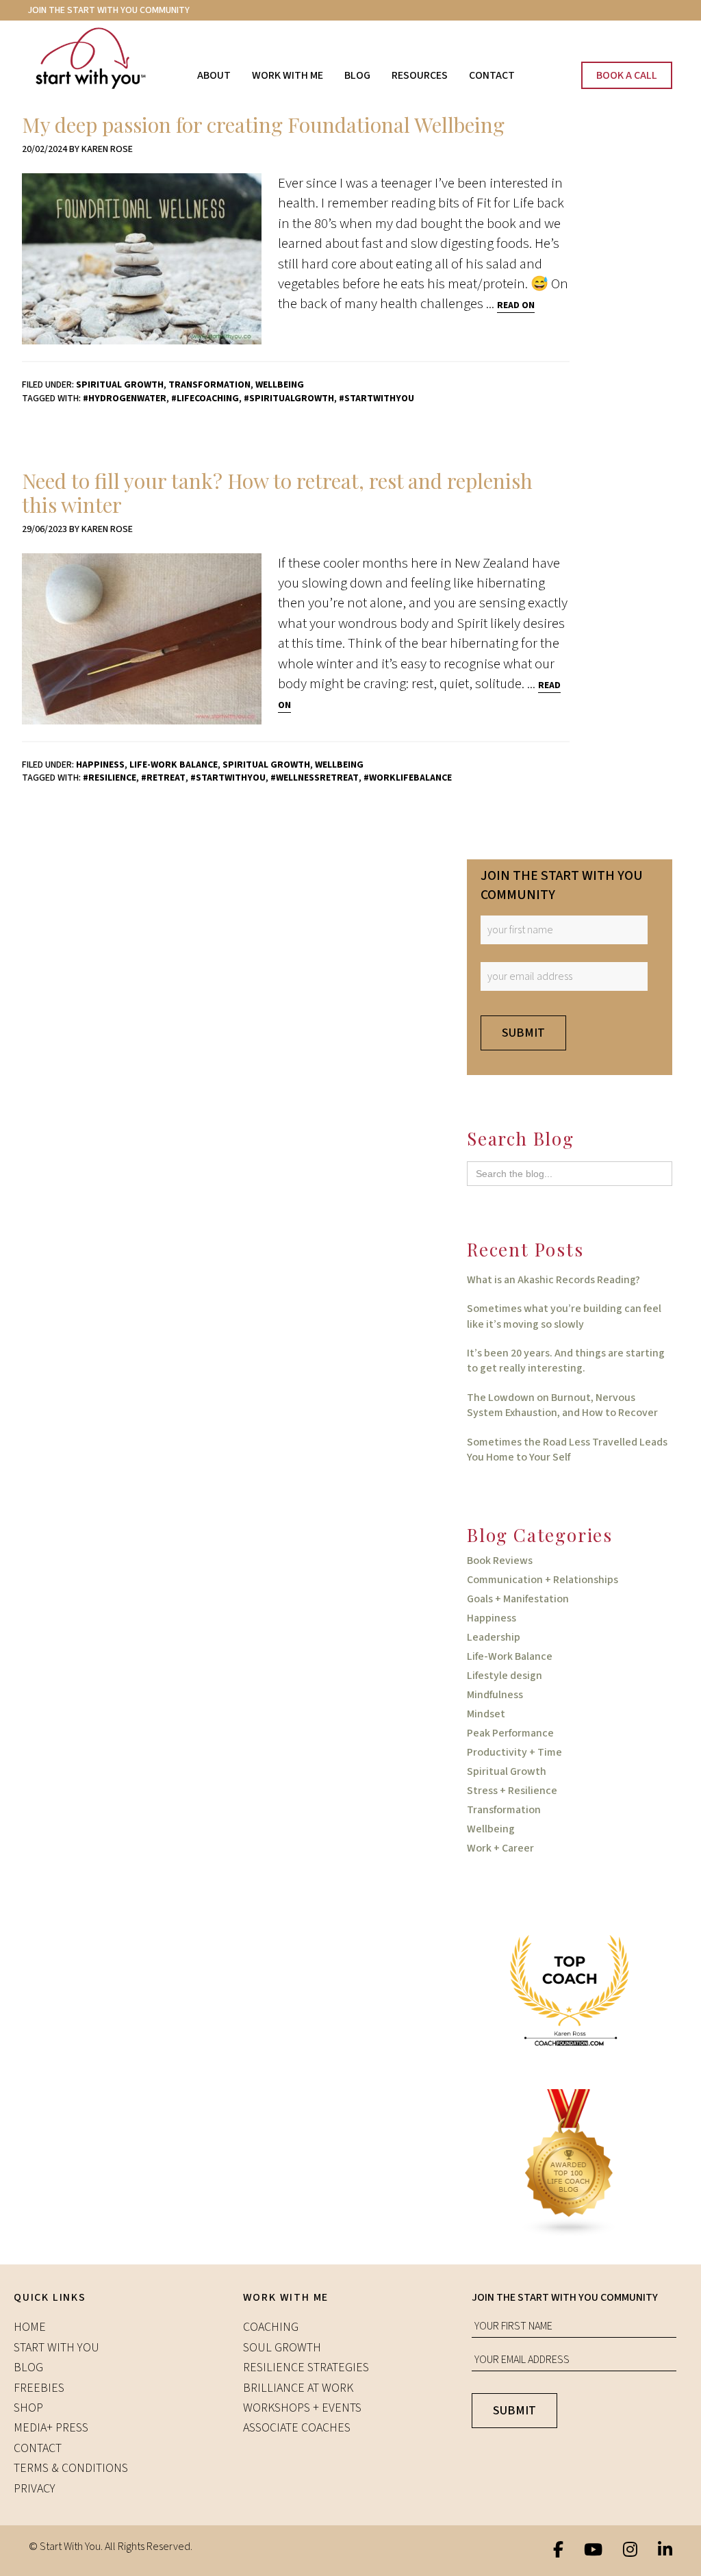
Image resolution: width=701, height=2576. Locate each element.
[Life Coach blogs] (570, 2162)
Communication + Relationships (543, 1580)
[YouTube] (593, 2551)
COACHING (271, 2327)
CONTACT (38, 2448)
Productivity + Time (514, 1752)
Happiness (100, 765)
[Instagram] (630, 2551)
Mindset (486, 1714)
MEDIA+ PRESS (51, 2428)
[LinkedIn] (665, 2551)
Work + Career (500, 1848)
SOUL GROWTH (282, 2348)
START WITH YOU (56, 2348)
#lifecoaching (205, 399)
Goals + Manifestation (518, 1599)
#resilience (110, 778)
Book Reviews (500, 1561)
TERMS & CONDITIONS (71, 2468)
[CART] (543, 63)
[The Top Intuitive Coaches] (570, 1990)
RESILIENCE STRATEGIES (306, 2367)
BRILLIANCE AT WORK (298, 2388)
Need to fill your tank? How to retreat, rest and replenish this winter (277, 493)
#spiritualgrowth (289, 399)
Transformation (209, 385)
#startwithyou (377, 399)
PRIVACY (35, 2489)
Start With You (104, 58)
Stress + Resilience (512, 1791)
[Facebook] (558, 2551)
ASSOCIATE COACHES (297, 2428)
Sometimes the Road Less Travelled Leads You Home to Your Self (567, 1450)
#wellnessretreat (315, 778)
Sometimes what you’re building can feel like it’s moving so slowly (564, 1316)
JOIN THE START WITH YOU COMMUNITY (109, 10)
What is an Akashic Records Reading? (553, 1280)
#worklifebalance (408, 778)
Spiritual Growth (120, 385)
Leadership (494, 1637)
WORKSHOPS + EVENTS (302, 2408)
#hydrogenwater (125, 399)
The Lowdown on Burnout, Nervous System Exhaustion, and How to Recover (562, 1405)
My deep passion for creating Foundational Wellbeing (263, 125)
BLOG (28, 2367)
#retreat (163, 778)
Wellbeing (280, 385)
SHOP (28, 2408)
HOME (30, 2327)
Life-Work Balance (174, 765)
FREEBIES (39, 2388)
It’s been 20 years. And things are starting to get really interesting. (566, 1361)
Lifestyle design (505, 1676)
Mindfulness (495, 1695)
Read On (516, 305)
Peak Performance (510, 1733)
